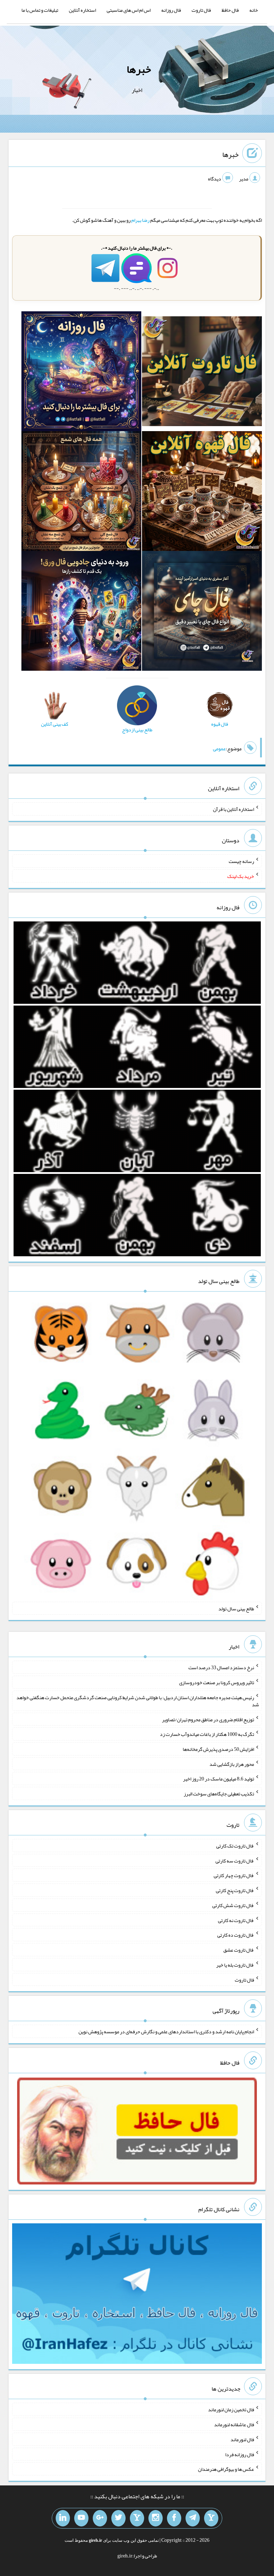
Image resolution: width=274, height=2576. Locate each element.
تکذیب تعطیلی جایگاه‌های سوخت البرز (219, 1794)
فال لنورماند (242, 2439)
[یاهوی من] (211, 2518)
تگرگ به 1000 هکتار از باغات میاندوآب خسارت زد (207, 1734)
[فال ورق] (81, 613)
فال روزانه (171, 10)
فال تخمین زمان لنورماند (231, 2409)
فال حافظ (230, 10)
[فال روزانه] (81, 373)
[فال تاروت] (202, 373)
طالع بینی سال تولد (236, 1608)
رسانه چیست (241, 861)
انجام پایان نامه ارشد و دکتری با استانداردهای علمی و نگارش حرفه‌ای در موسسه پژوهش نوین (166, 2031)
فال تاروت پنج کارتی (235, 1890)
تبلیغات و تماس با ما (40, 10)
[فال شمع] (81, 493)
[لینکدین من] (63, 2518)
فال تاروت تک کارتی (235, 1846)
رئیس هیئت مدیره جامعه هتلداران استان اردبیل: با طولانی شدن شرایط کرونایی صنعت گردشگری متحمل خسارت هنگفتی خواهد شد (138, 1701)
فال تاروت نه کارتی (236, 1920)
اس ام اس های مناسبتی (129, 10)
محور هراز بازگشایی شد (232, 1764)
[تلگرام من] (193, 2518)
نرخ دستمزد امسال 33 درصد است (221, 1667)
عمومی (219, 748)
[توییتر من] (118, 2518)
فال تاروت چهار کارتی (234, 1875)
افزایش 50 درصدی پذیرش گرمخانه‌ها (218, 1749)
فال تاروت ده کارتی (236, 1935)
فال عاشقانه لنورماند (234, 2424)
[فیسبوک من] (174, 2518)
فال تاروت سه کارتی (235, 1860)
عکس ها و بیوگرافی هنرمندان (226, 2469)
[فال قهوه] (202, 493)
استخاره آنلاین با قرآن (234, 809)
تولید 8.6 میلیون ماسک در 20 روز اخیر (219, 1779)
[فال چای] (202, 613)
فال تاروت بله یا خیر (235, 1965)
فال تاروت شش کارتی (233, 1905)
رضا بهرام (140, 220)
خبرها (139, 69)
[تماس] (137, 2518)
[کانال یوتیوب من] (81, 2518)
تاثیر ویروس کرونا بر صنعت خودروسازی (217, 1682)
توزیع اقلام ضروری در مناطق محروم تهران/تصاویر (208, 1719)
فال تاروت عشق (239, 1950)
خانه (254, 10)
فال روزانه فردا (240, 2454)
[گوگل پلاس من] (100, 2518)
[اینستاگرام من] (156, 2518)
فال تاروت (201, 10)
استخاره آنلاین (82, 10)
